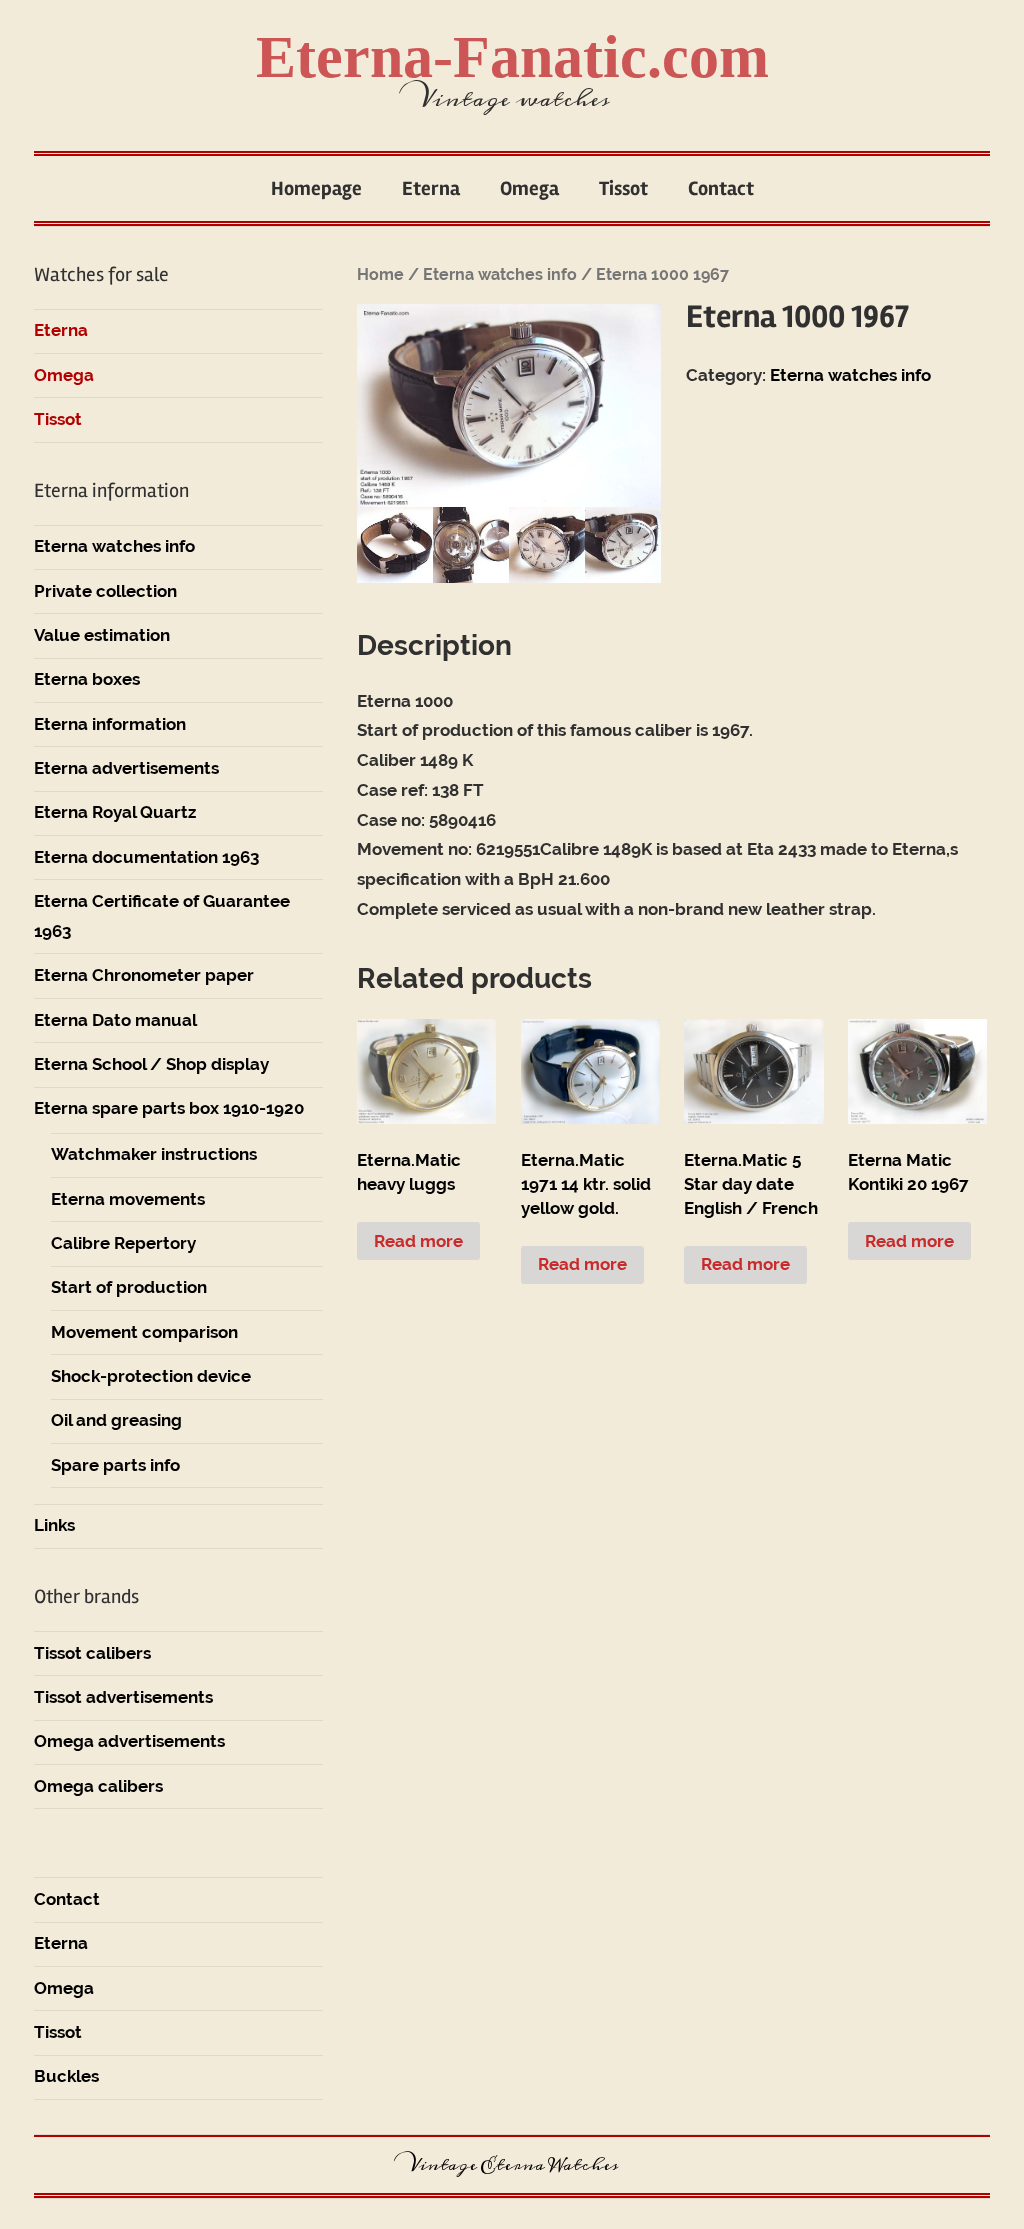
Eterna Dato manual (115, 1020)
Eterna (431, 188)
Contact (721, 188)
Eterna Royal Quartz (115, 812)
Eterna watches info (500, 274)
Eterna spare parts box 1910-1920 (169, 1108)
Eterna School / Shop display (151, 1064)
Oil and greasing (116, 1420)
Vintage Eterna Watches (512, 2165)
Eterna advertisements (126, 768)
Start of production (129, 1287)
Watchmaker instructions (154, 1154)
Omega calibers (98, 1786)
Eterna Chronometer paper (144, 975)
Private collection (105, 591)
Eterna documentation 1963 (146, 857)
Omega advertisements (129, 1741)
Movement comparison (144, 1332)
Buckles (66, 2076)
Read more (418, 1241)
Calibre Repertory (123, 1243)
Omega (529, 188)
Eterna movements (128, 1199)
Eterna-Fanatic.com (512, 57)
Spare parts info (115, 1465)
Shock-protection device (151, 1376)
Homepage (316, 188)
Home (380, 274)
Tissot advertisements (123, 1697)
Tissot (623, 188)
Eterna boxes (87, 679)
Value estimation (102, 635)
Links (54, 1525)
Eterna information (110, 724)
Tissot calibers (92, 1653)
